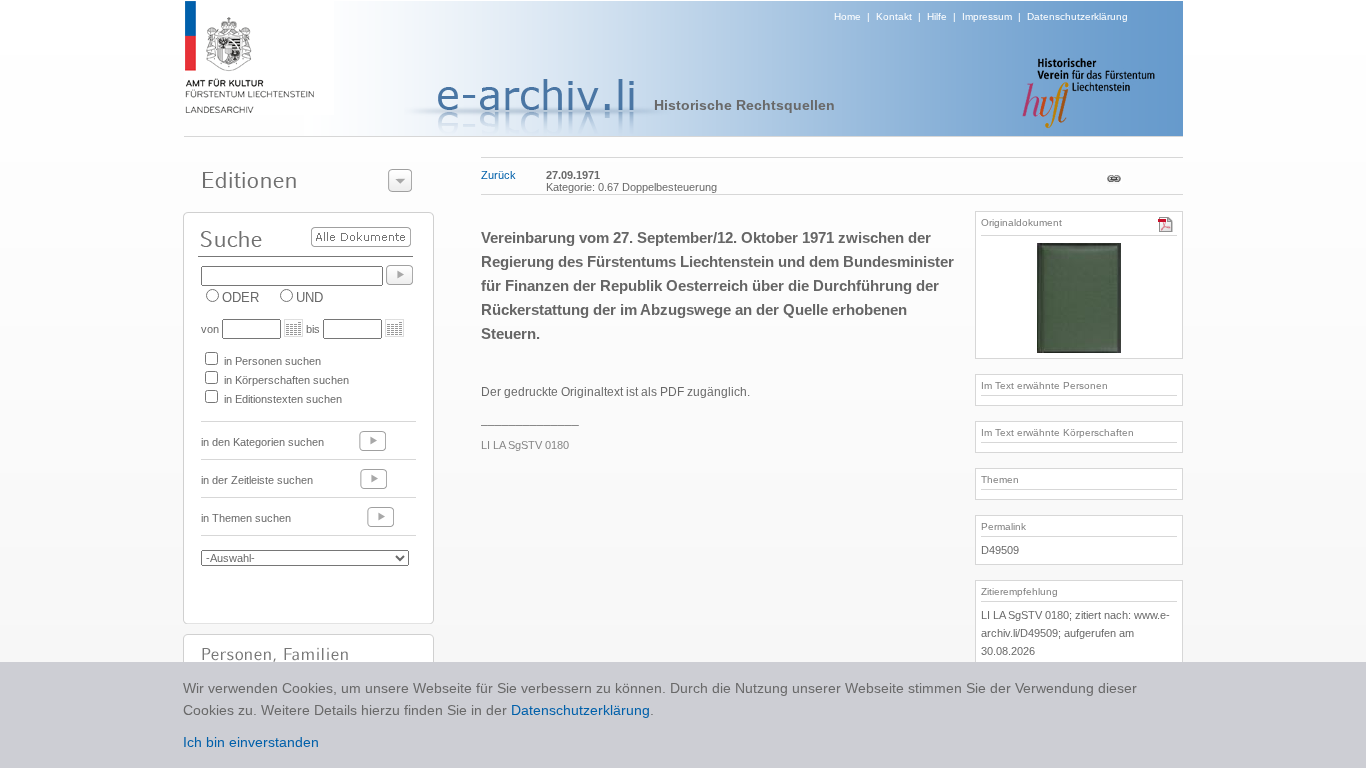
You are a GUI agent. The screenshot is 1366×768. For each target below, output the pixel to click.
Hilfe (937, 16)
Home (847, 16)
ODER (240, 297)
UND (309, 297)
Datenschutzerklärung (1077, 16)
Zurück (498, 175)
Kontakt (894, 16)
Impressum (987, 16)
